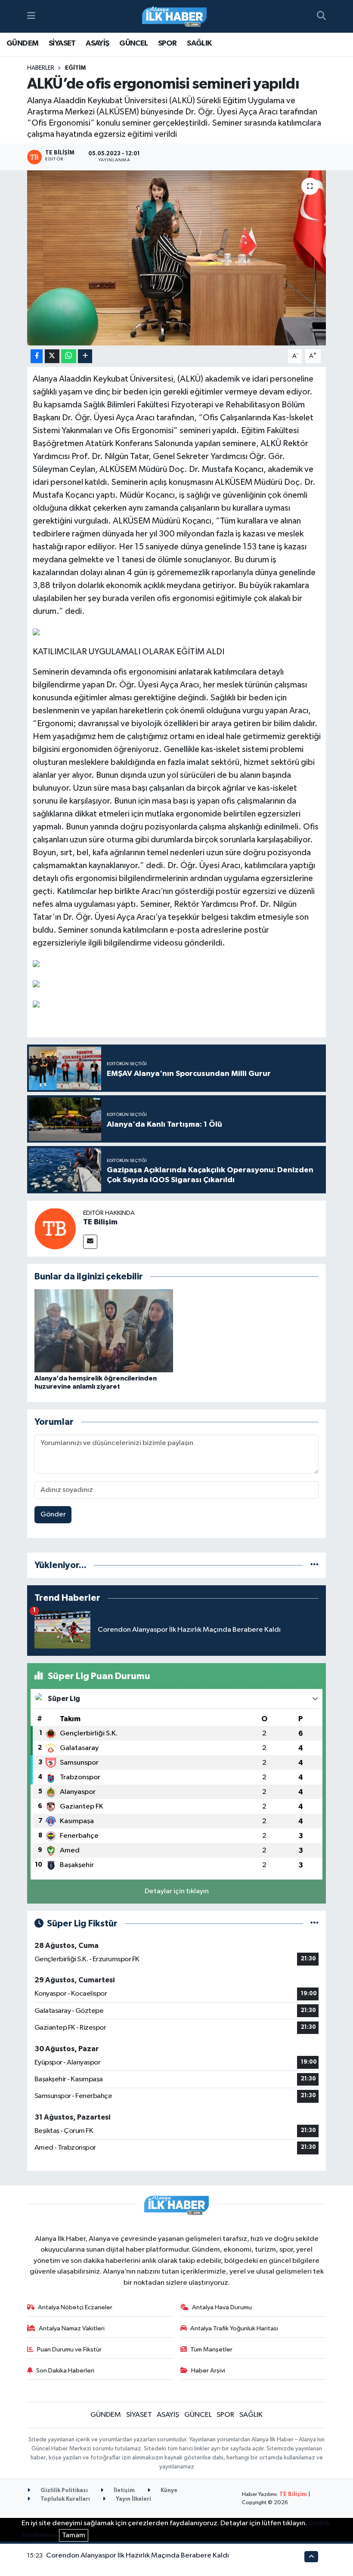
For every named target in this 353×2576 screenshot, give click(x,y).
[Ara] (321, 16)
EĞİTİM (75, 68)
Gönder (53, 1514)
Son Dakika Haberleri (65, 2371)
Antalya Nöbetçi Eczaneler (75, 2307)
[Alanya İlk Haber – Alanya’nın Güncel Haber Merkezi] (174, 17)
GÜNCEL (133, 43)
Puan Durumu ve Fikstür (69, 2350)
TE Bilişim (100, 1222)
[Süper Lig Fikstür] (314, 1924)
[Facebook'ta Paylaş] (37, 356)
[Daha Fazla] (85, 356)
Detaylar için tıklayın (177, 1891)
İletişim (124, 2491)
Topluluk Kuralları (65, 2499)
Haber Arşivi (208, 2371)
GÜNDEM (22, 43)
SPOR (167, 43)
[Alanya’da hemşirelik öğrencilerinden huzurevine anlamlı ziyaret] (104, 1331)
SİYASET (62, 43)
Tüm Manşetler (211, 2350)
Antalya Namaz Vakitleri (72, 2328)
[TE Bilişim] (55, 1228)
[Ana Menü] (31, 16)
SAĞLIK (199, 43)
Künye (168, 2491)
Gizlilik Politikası (63, 2491)
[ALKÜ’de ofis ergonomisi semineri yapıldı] (177, 258)
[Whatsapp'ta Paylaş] (69, 356)
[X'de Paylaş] (52, 356)
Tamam (74, 2535)
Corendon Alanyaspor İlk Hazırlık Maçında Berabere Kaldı (138, 2556)
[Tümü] (314, 1565)
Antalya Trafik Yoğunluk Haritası (234, 2328)
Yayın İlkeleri (133, 2499)
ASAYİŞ (97, 43)
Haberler (41, 68)
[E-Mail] (90, 1242)
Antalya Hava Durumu (222, 2307)
